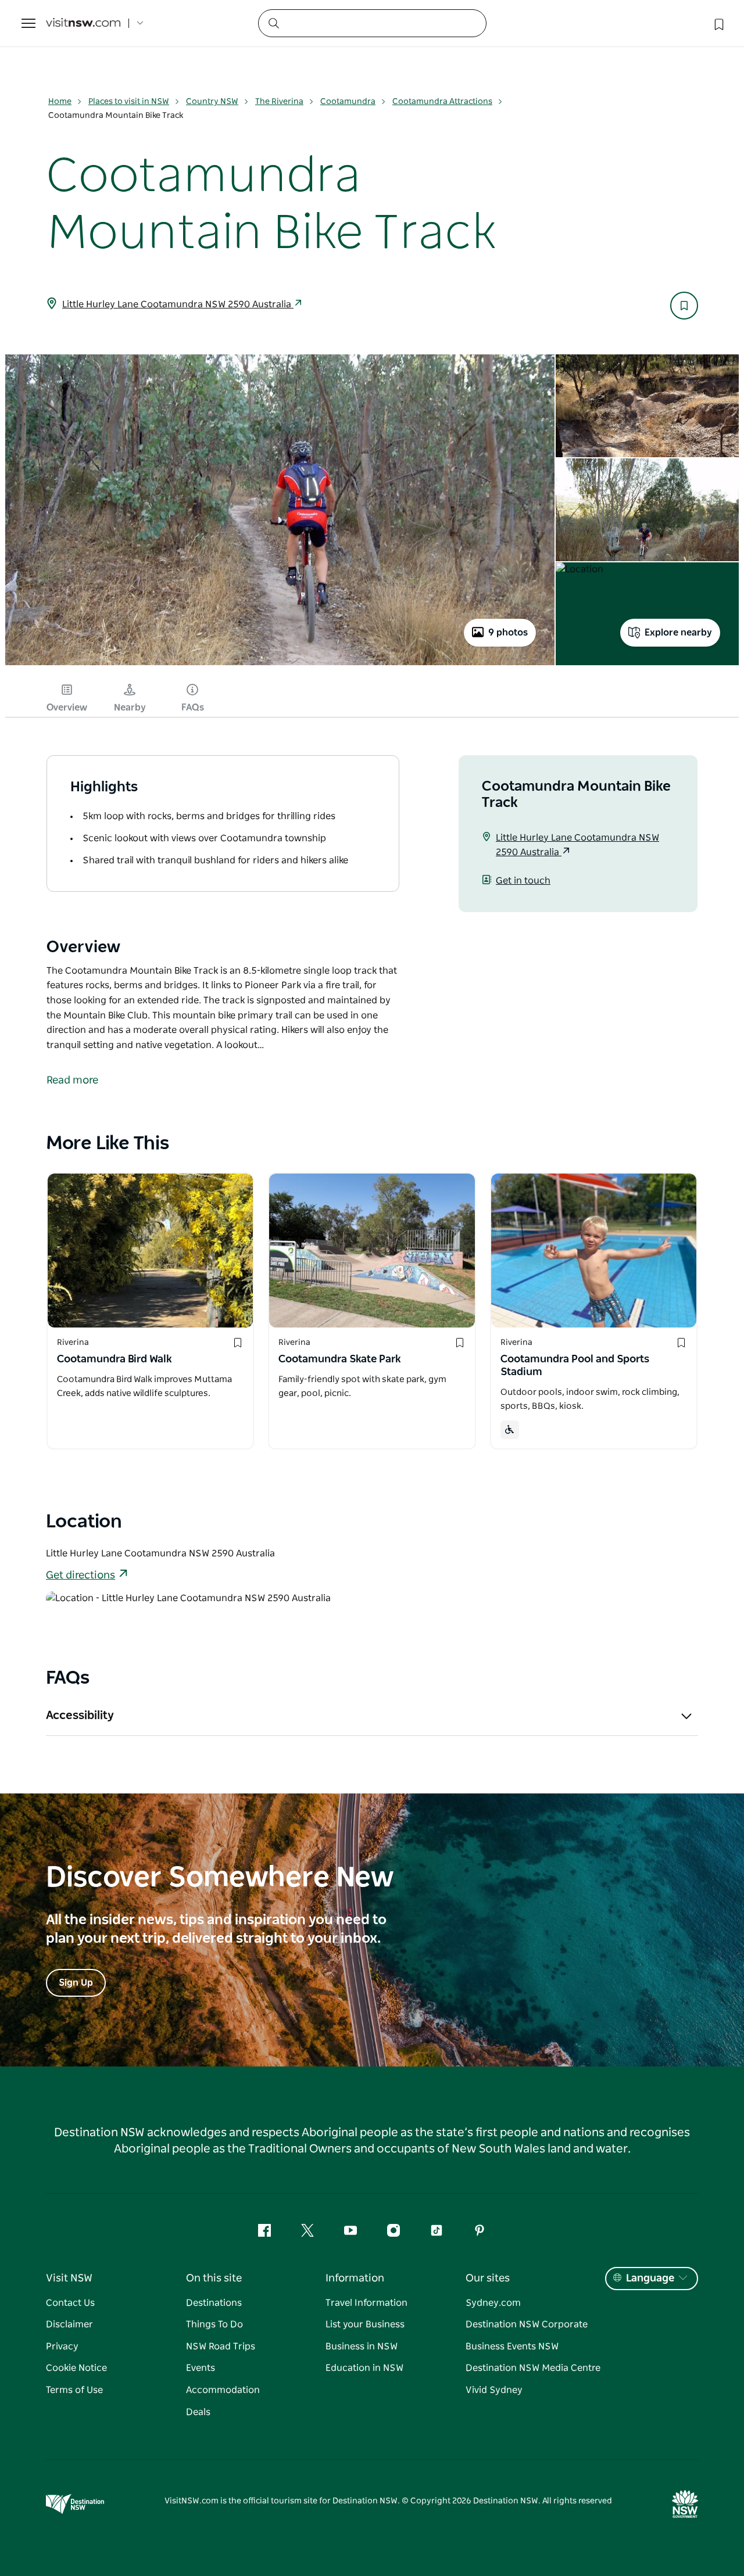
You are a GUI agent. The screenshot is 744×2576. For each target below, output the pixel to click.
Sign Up (76, 1983)
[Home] (83, 24)
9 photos (508, 633)
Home (60, 102)
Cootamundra (348, 102)
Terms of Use (74, 2390)
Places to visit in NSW (129, 102)
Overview (67, 708)
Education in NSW (364, 2368)
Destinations (214, 2303)
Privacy (62, 2347)
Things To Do (214, 2324)
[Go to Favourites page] (718, 23)
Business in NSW (362, 2347)
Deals (198, 2412)
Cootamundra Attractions (442, 102)
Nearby (130, 708)
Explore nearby (678, 633)
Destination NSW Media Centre (533, 2368)
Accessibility (80, 1716)
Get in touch (523, 881)
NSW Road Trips (221, 2347)
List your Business (365, 2324)
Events (201, 2368)
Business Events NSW (512, 2347)
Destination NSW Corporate (527, 2324)
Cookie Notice (76, 2368)
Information (355, 2279)
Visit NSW (69, 2279)
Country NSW (212, 102)
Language (650, 2279)
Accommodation (223, 2390)
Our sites (488, 2279)
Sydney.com (493, 2303)
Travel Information (366, 2303)
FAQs (193, 708)
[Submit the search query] (273, 23)
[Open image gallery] (280, 664)
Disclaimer (69, 2324)
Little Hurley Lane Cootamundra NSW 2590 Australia (178, 304)
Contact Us (70, 2303)
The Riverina (279, 102)
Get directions (81, 1576)
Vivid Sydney (494, 2390)
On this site (214, 2279)
